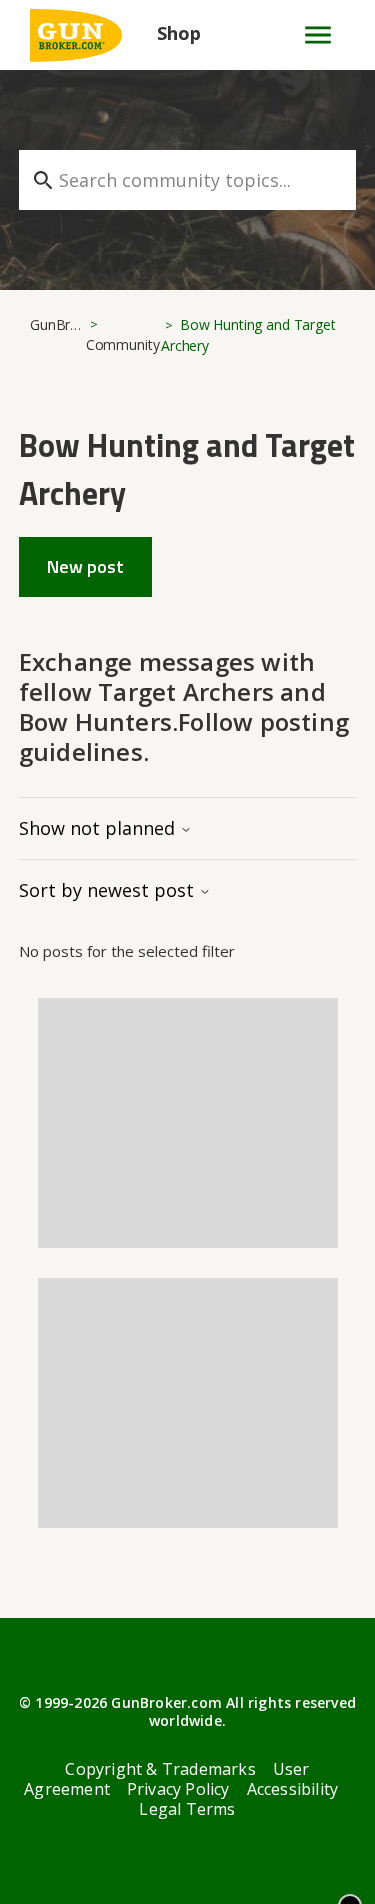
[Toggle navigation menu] (309, 35)
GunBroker (64, 324)
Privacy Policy (178, 1789)
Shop (179, 33)
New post (85, 566)
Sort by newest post (109, 890)
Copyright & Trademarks (160, 1769)
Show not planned (99, 828)
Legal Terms (187, 1809)
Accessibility (293, 1789)
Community (123, 344)
